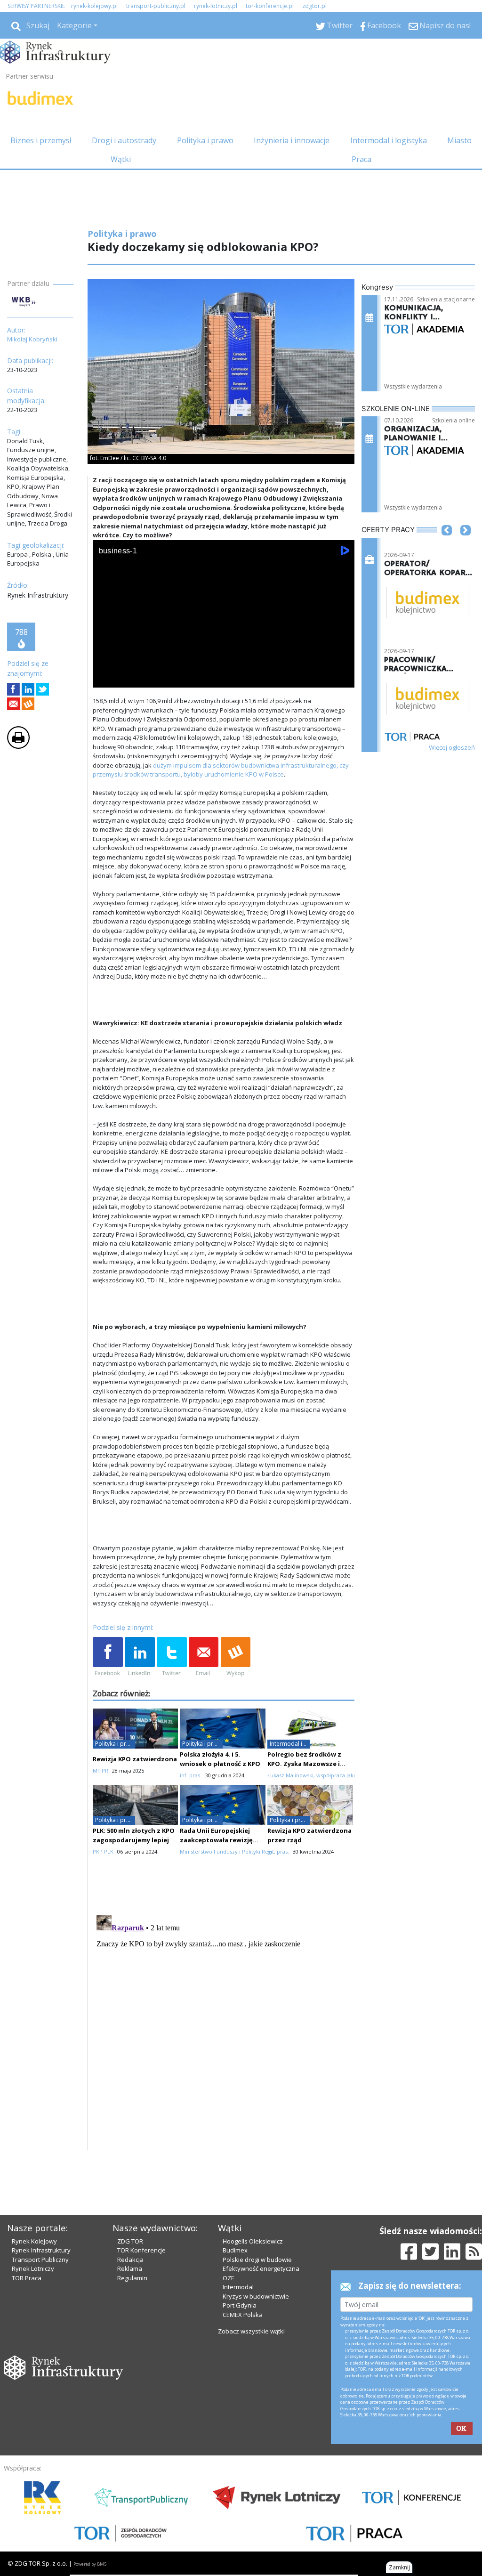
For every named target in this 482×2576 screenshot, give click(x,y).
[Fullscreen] (342, 678)
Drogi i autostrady (124, 140)
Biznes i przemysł (41, 140)
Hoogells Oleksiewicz (253, 2241)
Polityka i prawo (205, 140)
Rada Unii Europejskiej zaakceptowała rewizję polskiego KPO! (216, 1840)
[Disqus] (224, 2029)
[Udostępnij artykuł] (28, 689)
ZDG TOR (130, 2241)
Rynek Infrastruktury (41, 2250)
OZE (229, 2278)
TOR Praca (27, 2278)
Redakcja (130, 2260)
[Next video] (129, 678)
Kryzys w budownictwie (256, 2296)
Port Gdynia (240, 2305)
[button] (447, 544)
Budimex (235, 2250)
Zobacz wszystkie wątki (251, 2331)
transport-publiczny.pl (156, 6)
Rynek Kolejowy (34, 2241)
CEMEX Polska (243, 2315)
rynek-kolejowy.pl (94, 6)
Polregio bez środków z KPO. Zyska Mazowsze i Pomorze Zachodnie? (304, 1764)
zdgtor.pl (314, 6)
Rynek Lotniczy (33, 2268)
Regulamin (132, 2278)
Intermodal (238, 2287)
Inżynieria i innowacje (292, 140)
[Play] (105, 678)
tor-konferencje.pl (270, 6)
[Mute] (154, 678)
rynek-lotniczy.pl (216, 6)
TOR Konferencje (141, 2250)
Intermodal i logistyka (389, 140)
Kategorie (74, 25)
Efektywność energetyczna (261, 2268)
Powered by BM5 (90, 2564)
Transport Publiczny (40, 2260)
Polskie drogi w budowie (257, 2260)
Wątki (121, 159)
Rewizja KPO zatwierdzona (135, 1759)
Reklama (130, 2268)
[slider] (224, 668)
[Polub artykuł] (13, 689)
